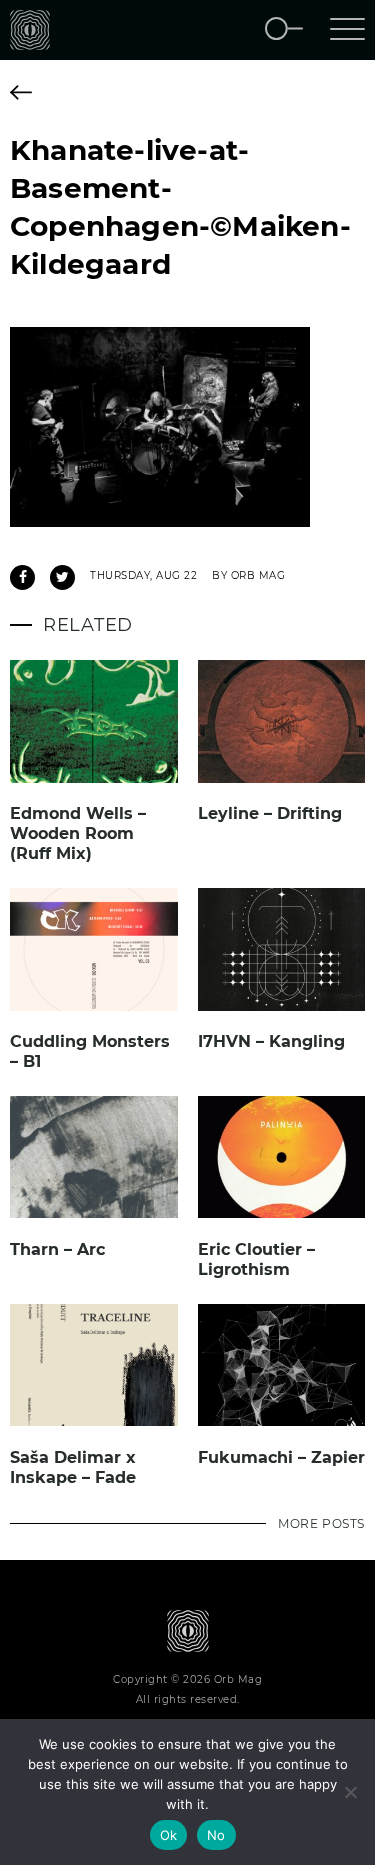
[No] (350, 1792)
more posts (321, 1523)
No (216, 1835)
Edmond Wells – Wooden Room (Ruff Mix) (78, 833)
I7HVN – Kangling (271, 1041)
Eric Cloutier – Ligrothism (256, 1259)
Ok (169, 1835)
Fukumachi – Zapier (281, 1457)
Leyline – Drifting (270, 813)
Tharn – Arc (57, 1249)
